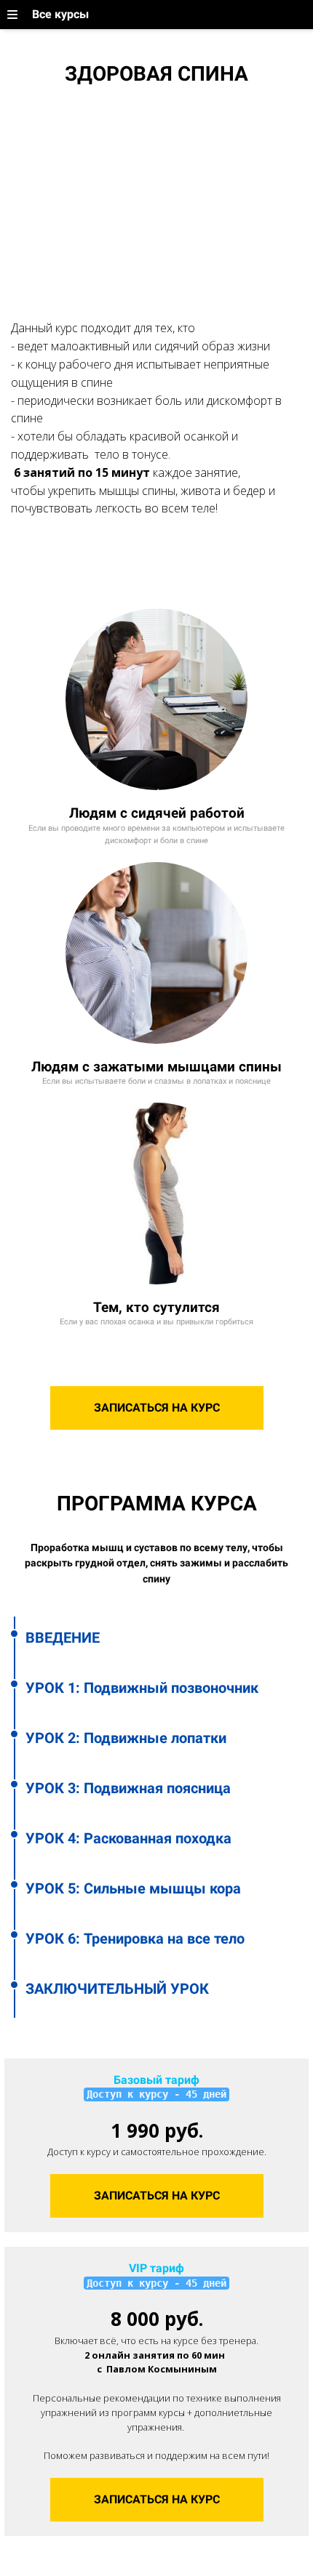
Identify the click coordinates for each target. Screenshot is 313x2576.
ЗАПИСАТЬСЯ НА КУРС (157, 1408)
